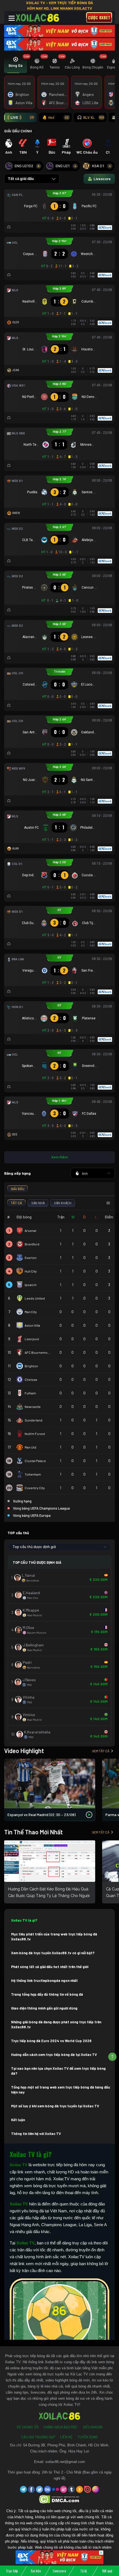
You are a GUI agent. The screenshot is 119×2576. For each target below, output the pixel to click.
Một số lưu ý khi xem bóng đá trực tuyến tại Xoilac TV (55, 2106)
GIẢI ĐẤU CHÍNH (18, 131)
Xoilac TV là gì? (24, 1920)
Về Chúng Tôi (28, 2427)
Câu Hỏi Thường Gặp (38, 2437)
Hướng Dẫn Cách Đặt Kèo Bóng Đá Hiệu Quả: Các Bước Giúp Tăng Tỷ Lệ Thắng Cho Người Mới (49, 1896)
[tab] (15, 64)
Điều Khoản (93, 2427)
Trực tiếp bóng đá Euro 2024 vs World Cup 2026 (51, 2041)
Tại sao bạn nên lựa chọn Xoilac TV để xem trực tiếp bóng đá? (58, 2071)
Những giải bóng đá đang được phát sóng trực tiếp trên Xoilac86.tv (56, 2024)
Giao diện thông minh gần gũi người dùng (44, 2008)
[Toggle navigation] (12, 18)
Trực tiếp (12, 2571)
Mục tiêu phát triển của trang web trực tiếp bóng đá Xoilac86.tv (54, 1937)
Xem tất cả (101, 1751)
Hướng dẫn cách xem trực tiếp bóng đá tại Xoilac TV (54, 2055)
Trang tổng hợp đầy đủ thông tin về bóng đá (47, 1994)
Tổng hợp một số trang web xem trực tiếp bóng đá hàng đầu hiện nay (61, 2090)
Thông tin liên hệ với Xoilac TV (36, 2134)
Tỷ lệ (83, 2571)
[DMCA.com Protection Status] (60, 2499)
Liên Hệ (66, 2437)
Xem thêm (59, 1157)
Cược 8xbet (99, 17)
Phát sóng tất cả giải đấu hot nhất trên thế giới (50, 1967)
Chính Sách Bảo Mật (61, 2427)
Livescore (59, 2571)
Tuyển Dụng (88, 2437)
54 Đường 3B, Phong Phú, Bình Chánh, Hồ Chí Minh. (66, 2445)
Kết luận (18, 2120)
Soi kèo (36, 2571)
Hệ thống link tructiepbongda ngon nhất (44, 1980)
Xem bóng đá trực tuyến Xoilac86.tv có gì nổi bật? (53, 1953)
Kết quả (107, 2571)
